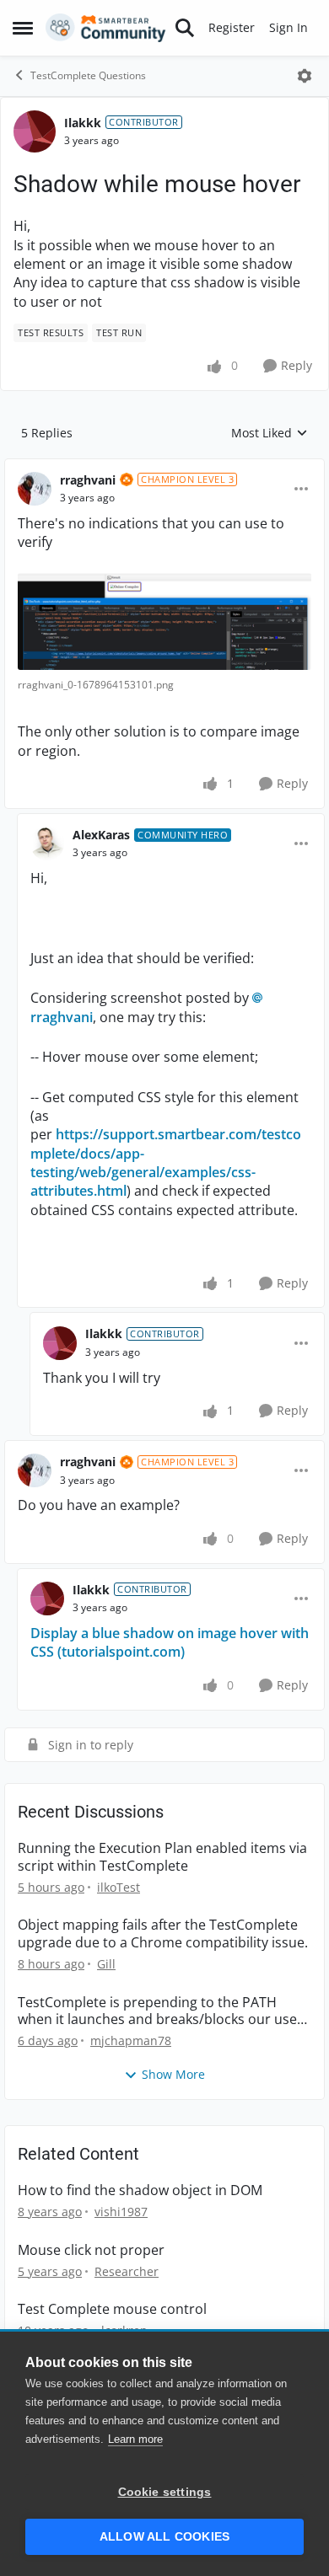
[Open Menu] (305, 76)
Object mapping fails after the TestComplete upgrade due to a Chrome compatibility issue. (163, 1934)
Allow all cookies (164, 2537)
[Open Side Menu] (23, 28)
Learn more (135, 2439)
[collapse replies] (164, 467)
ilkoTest (119, 1887)
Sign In (289, 27)
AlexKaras (101, 835)
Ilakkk (83, 123)
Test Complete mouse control (112, 2309)
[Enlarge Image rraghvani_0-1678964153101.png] (164, 622)
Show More (173, 2074)
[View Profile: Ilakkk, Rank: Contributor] (35, 131)
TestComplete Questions (88, 75)
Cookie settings (165, 2492)
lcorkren (124, 2330)
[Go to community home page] (106, 28)
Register (232, 27)
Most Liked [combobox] (270, 433)
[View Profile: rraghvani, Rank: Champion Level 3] (35, 489)
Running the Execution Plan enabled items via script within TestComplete (162, 1857)
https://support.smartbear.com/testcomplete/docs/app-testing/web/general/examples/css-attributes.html (166, 1162)
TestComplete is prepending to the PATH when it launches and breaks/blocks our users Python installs (164, 2011)
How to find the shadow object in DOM (140, 2190)
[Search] (185, 28)
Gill (106, 1964)
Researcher (127, 2271)
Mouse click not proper (91, 2250)
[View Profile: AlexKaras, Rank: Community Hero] (47, 843)
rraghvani (88, 480)
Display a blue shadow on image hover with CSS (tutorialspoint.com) (170, 1642)
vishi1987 (121, 2212)
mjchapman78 (131, 2040)
